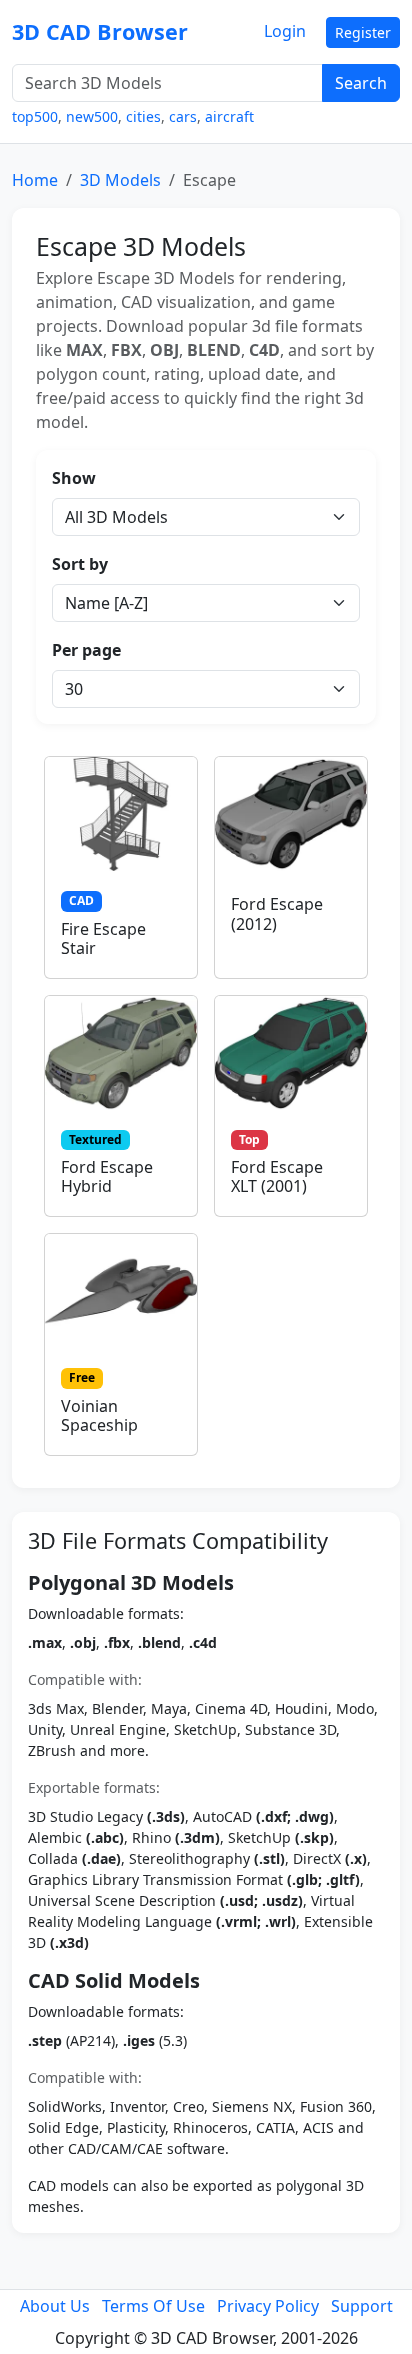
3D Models (120, 180)
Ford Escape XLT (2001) (277, 1176)
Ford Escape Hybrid (107, 1176)
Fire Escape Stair (103, 938)
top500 (35, 116)
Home (35, 180)
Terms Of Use (153, 2306)
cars (183, 116)
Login (285, 31)
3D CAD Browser (100, 31)
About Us (55, 2306)
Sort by (80, 564)
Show (74, 478)
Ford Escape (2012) (277, 913)
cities (143, 116)
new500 (92, 116)
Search (361, 83)
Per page (86, 650)
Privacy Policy (268, 2306)
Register (363, 32)
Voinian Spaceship (99, 1415)
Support (362, 2306)
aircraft (229, 116)
